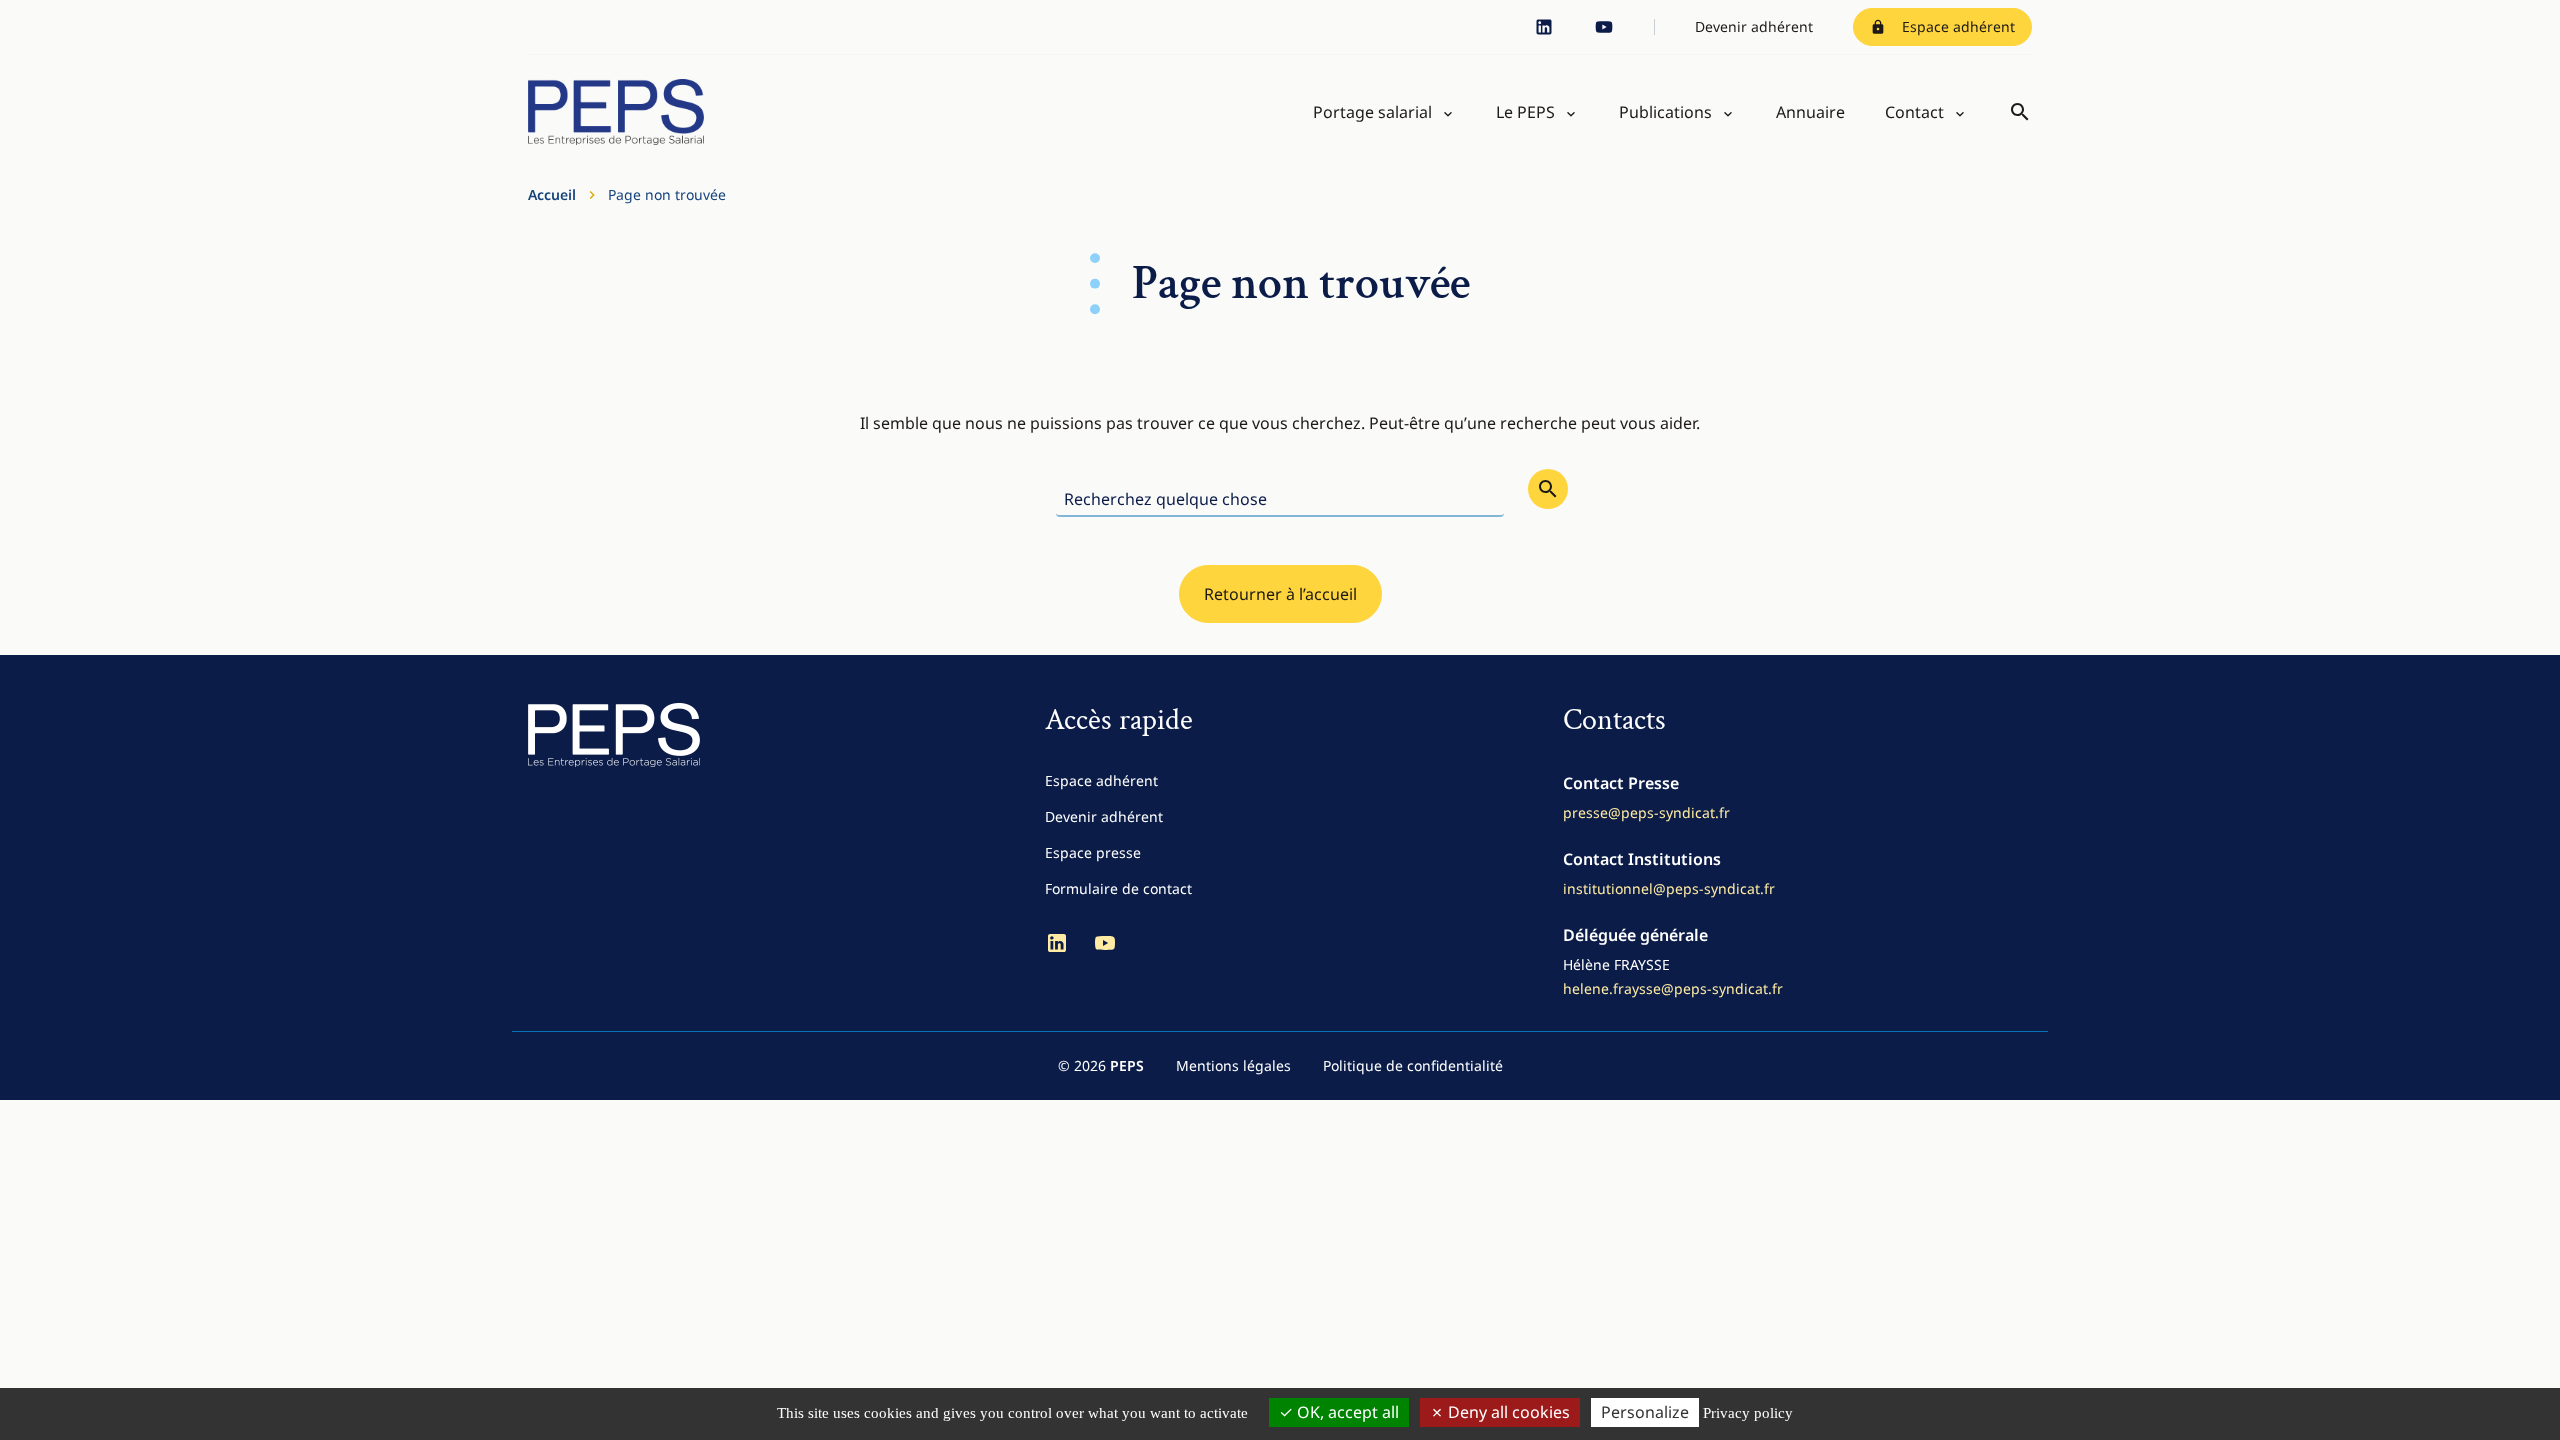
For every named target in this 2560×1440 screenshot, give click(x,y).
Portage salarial (1372, 112)
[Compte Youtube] (1604, 27)
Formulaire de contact (1118, 888)
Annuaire (1810, 112)
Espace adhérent (1958, 26)
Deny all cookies (1507, 1412)
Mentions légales (1233, 1065)
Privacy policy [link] (1748, 1413)
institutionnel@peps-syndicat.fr (1669, 888)
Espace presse (1093, 852)
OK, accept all (1346, 1412)
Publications (1665, 112)
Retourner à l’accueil (1280, 594)
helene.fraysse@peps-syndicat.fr (1673, 988)
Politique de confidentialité (1413, 1065)
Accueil (552, 194)
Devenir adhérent (1754, 26)
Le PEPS (1525, 112)
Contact (1914, 112)
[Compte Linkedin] (1544, 27)
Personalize (1645, 1412)
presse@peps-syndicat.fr (1646, 812)
